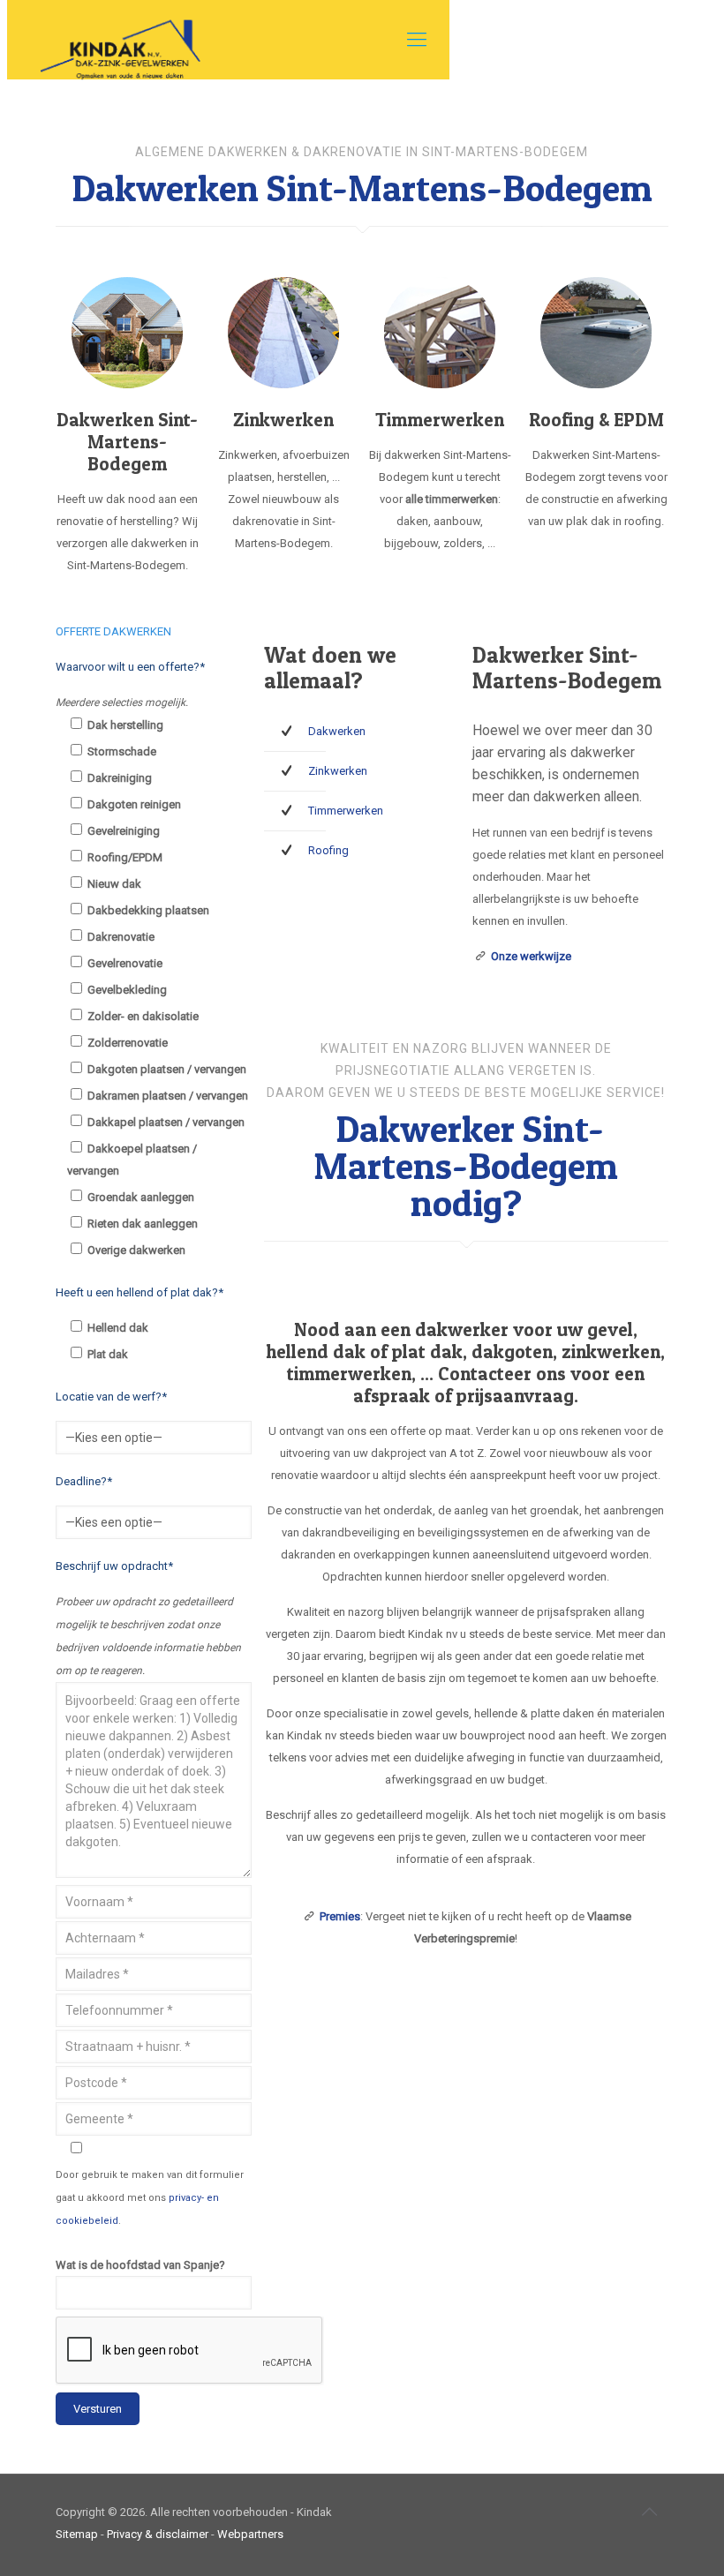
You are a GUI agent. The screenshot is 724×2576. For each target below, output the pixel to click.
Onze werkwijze (531, 956)
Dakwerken (337, 731)
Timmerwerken (346, 811)
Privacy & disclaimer (158, 2534)
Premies (340, 1916)
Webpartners (250, 2534)
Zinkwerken (338, 771)
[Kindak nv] (118, 40)
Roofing (328, 850)
